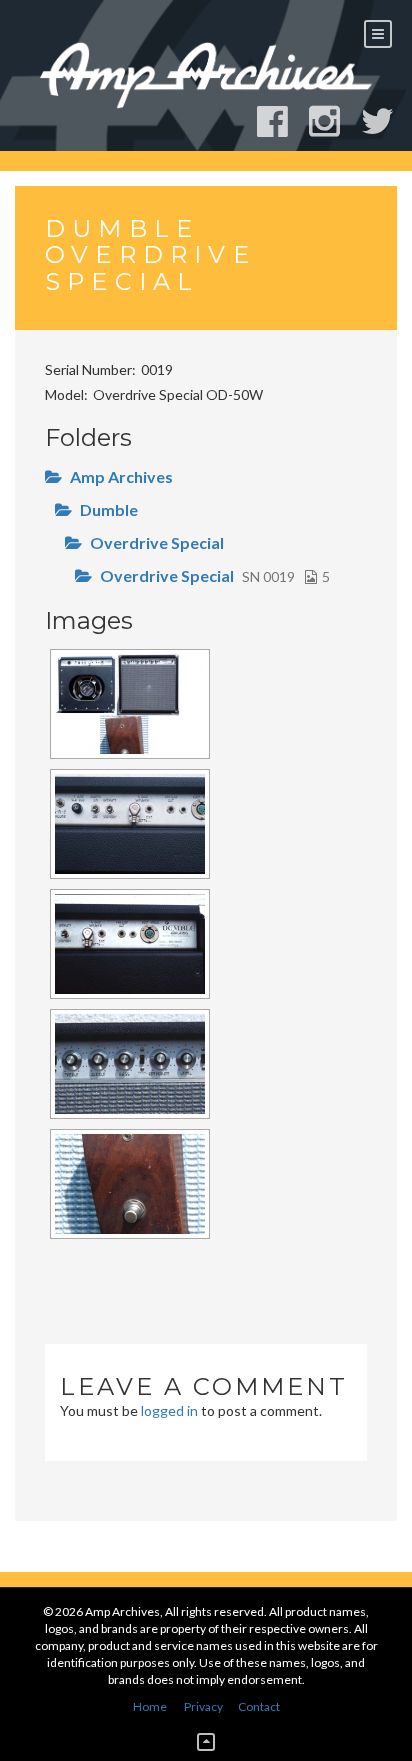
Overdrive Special (157, 542)
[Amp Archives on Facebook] (281, 121)
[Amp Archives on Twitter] (386, 121)
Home (150, 1706)
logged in (169, 1410)
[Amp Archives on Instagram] (333, 121)
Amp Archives (121, 476)
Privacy (203, 1706)
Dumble (109, 509)
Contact (259, 1706)
